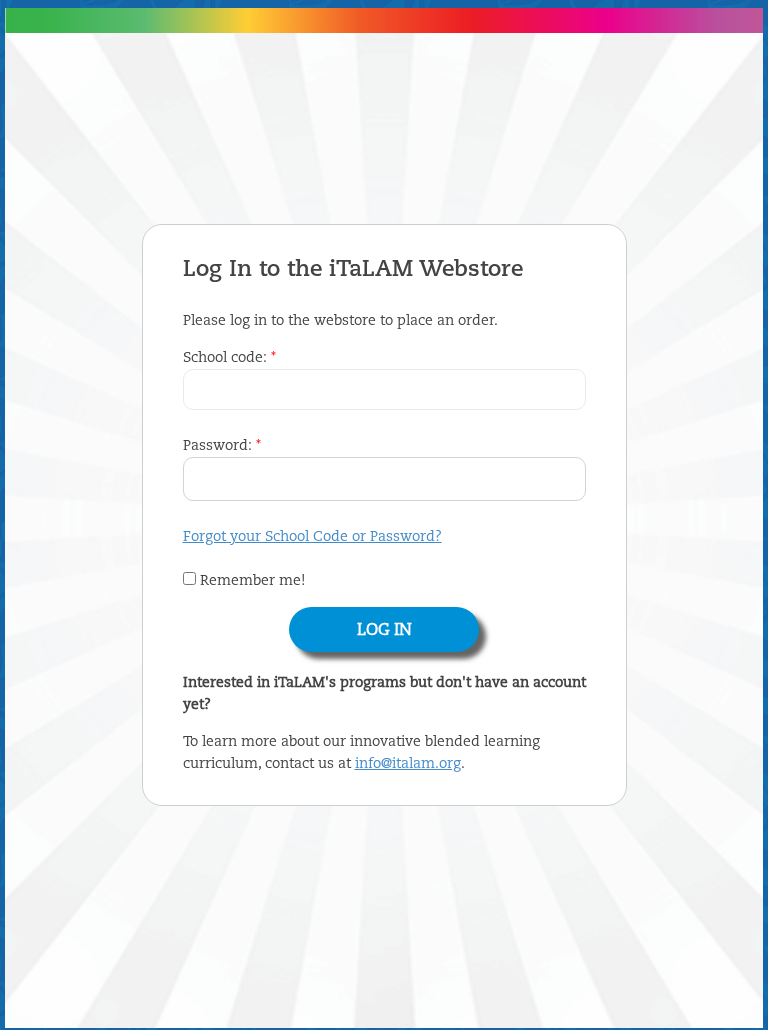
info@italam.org (408, 764)
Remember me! (250, 581)
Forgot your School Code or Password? (312, 537)
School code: (229, 358)
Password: (222, 446)
